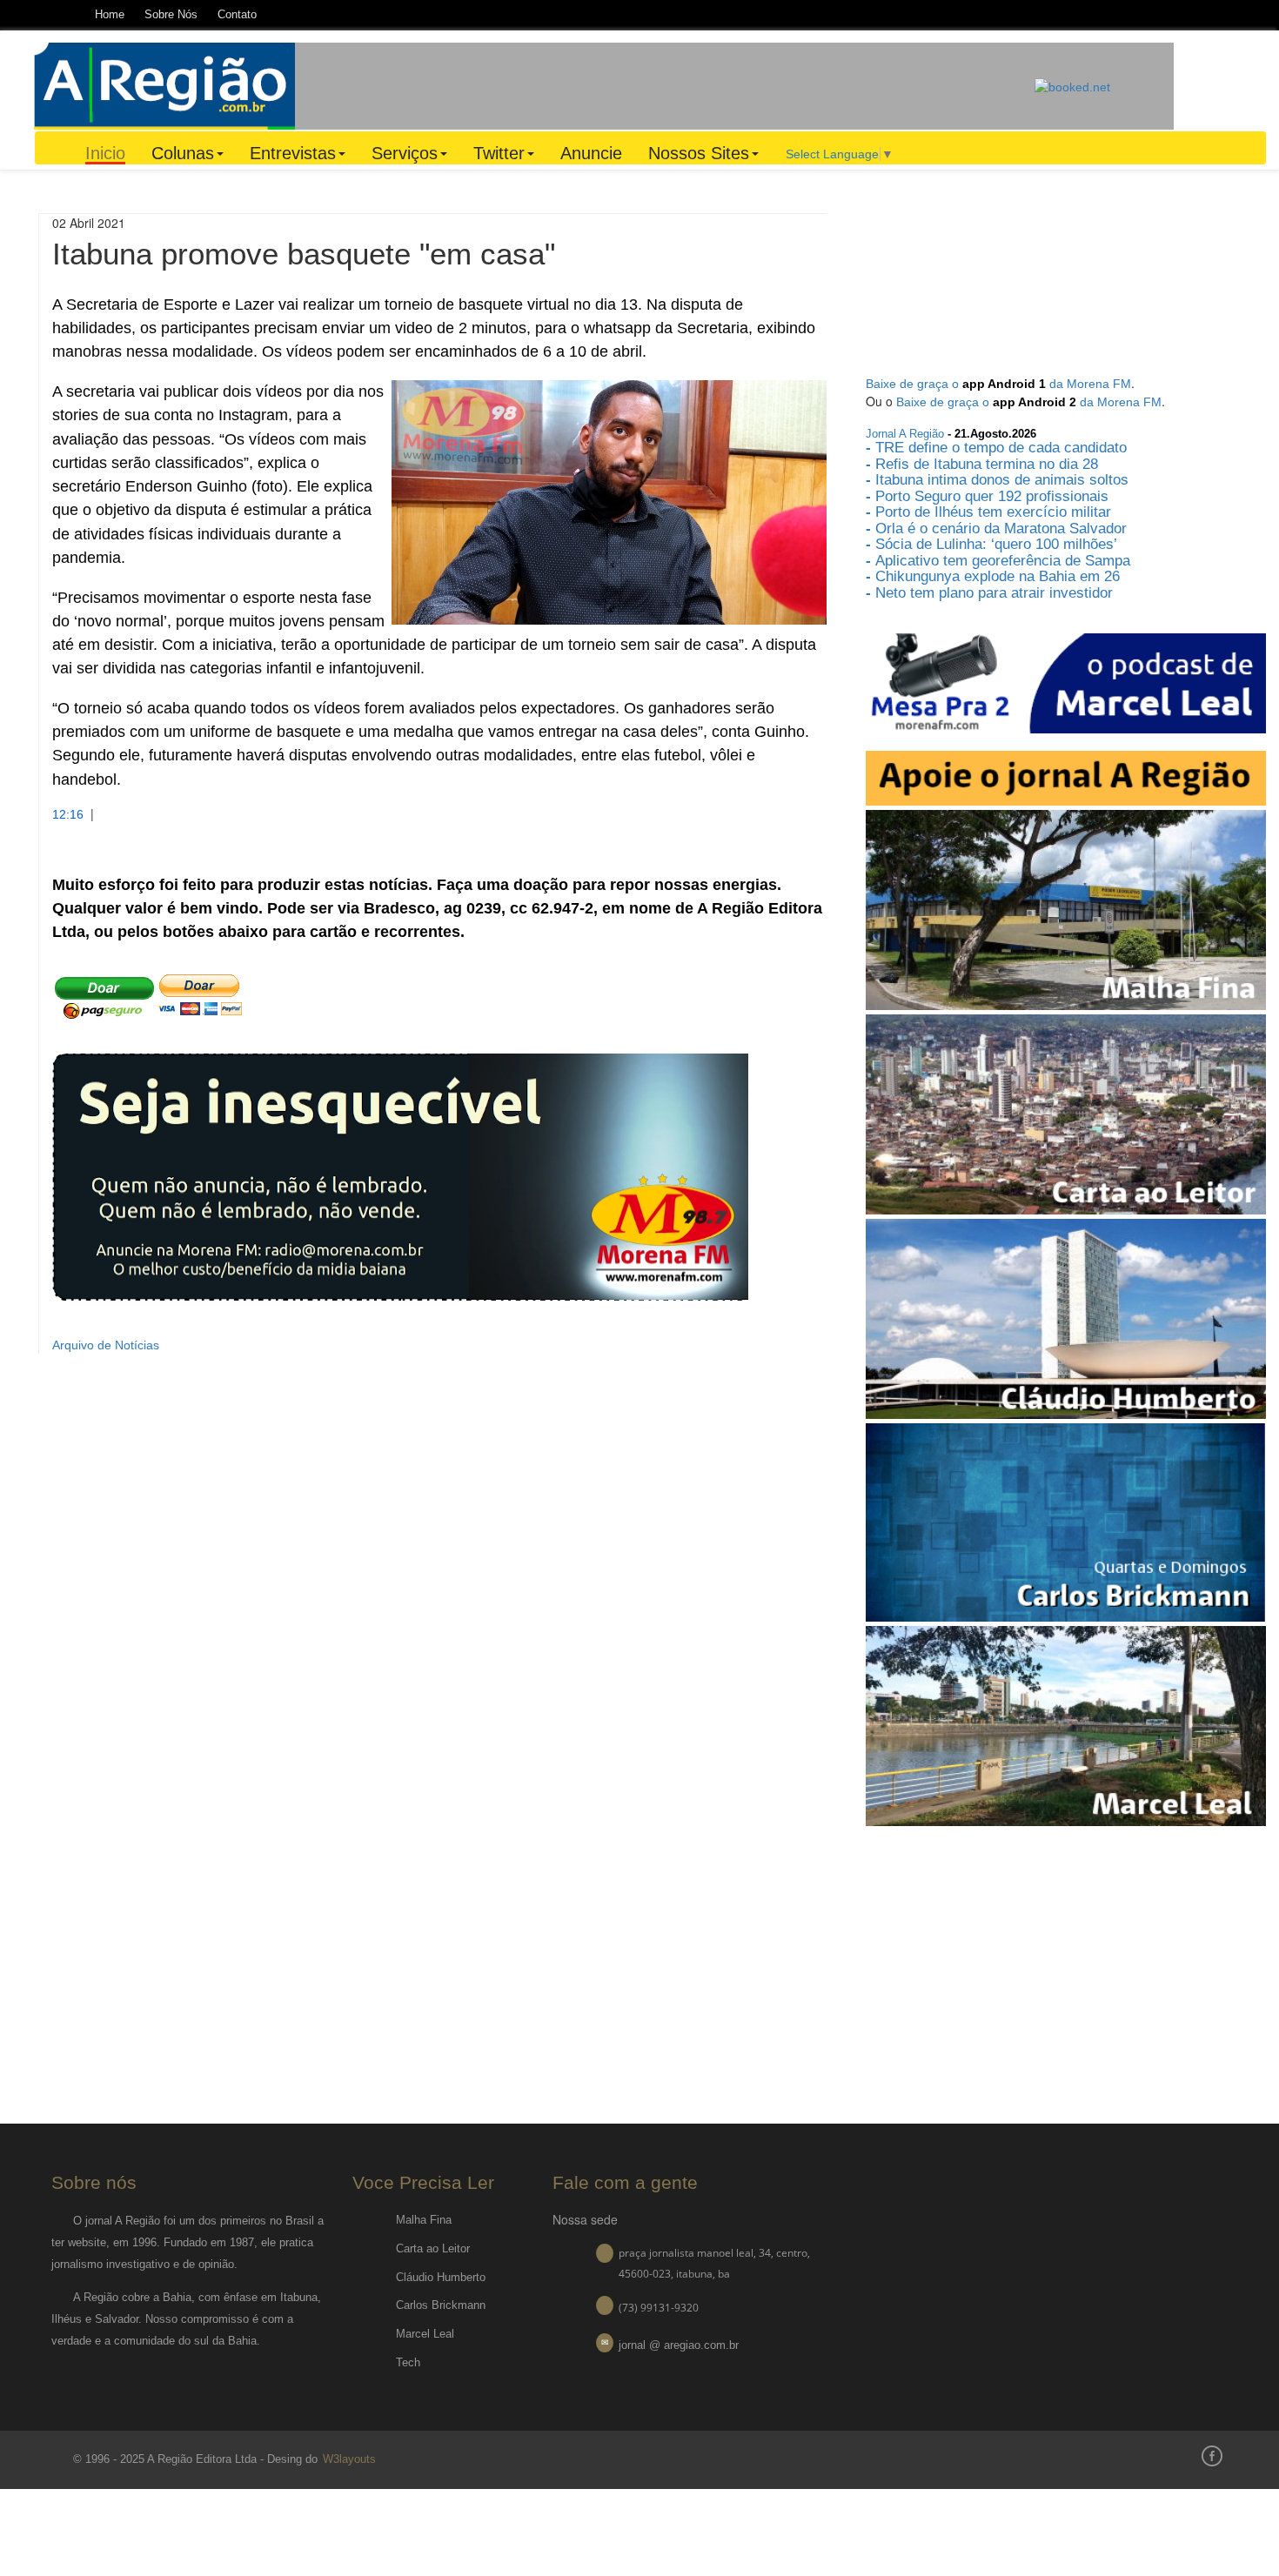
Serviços (405, 153)
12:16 (68, 814)
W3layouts (348, 2459)
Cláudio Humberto (441, 2277)
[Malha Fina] (1066, 908)
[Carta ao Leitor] (1066, 1113)
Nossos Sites (699, 153)
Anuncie (591, 153)
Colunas (183, 153)
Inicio (105, 154)
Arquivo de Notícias (106, 1345)
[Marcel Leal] (1066, 1725)
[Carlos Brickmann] (1066, 1522)
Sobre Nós (171, 14)
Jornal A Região (905, 434)
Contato (237, 14)
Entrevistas (293, 153)
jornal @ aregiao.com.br (679, 2345)
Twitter (499, 153)
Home (110, 14)
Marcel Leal (425, 2334)
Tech (408, 2362)
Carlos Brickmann (441, 2305)
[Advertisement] (665, 84)
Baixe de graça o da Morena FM (998, 384)
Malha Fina (424, 2220)
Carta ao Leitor (433, 2248)
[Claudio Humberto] (1066, 1317)
